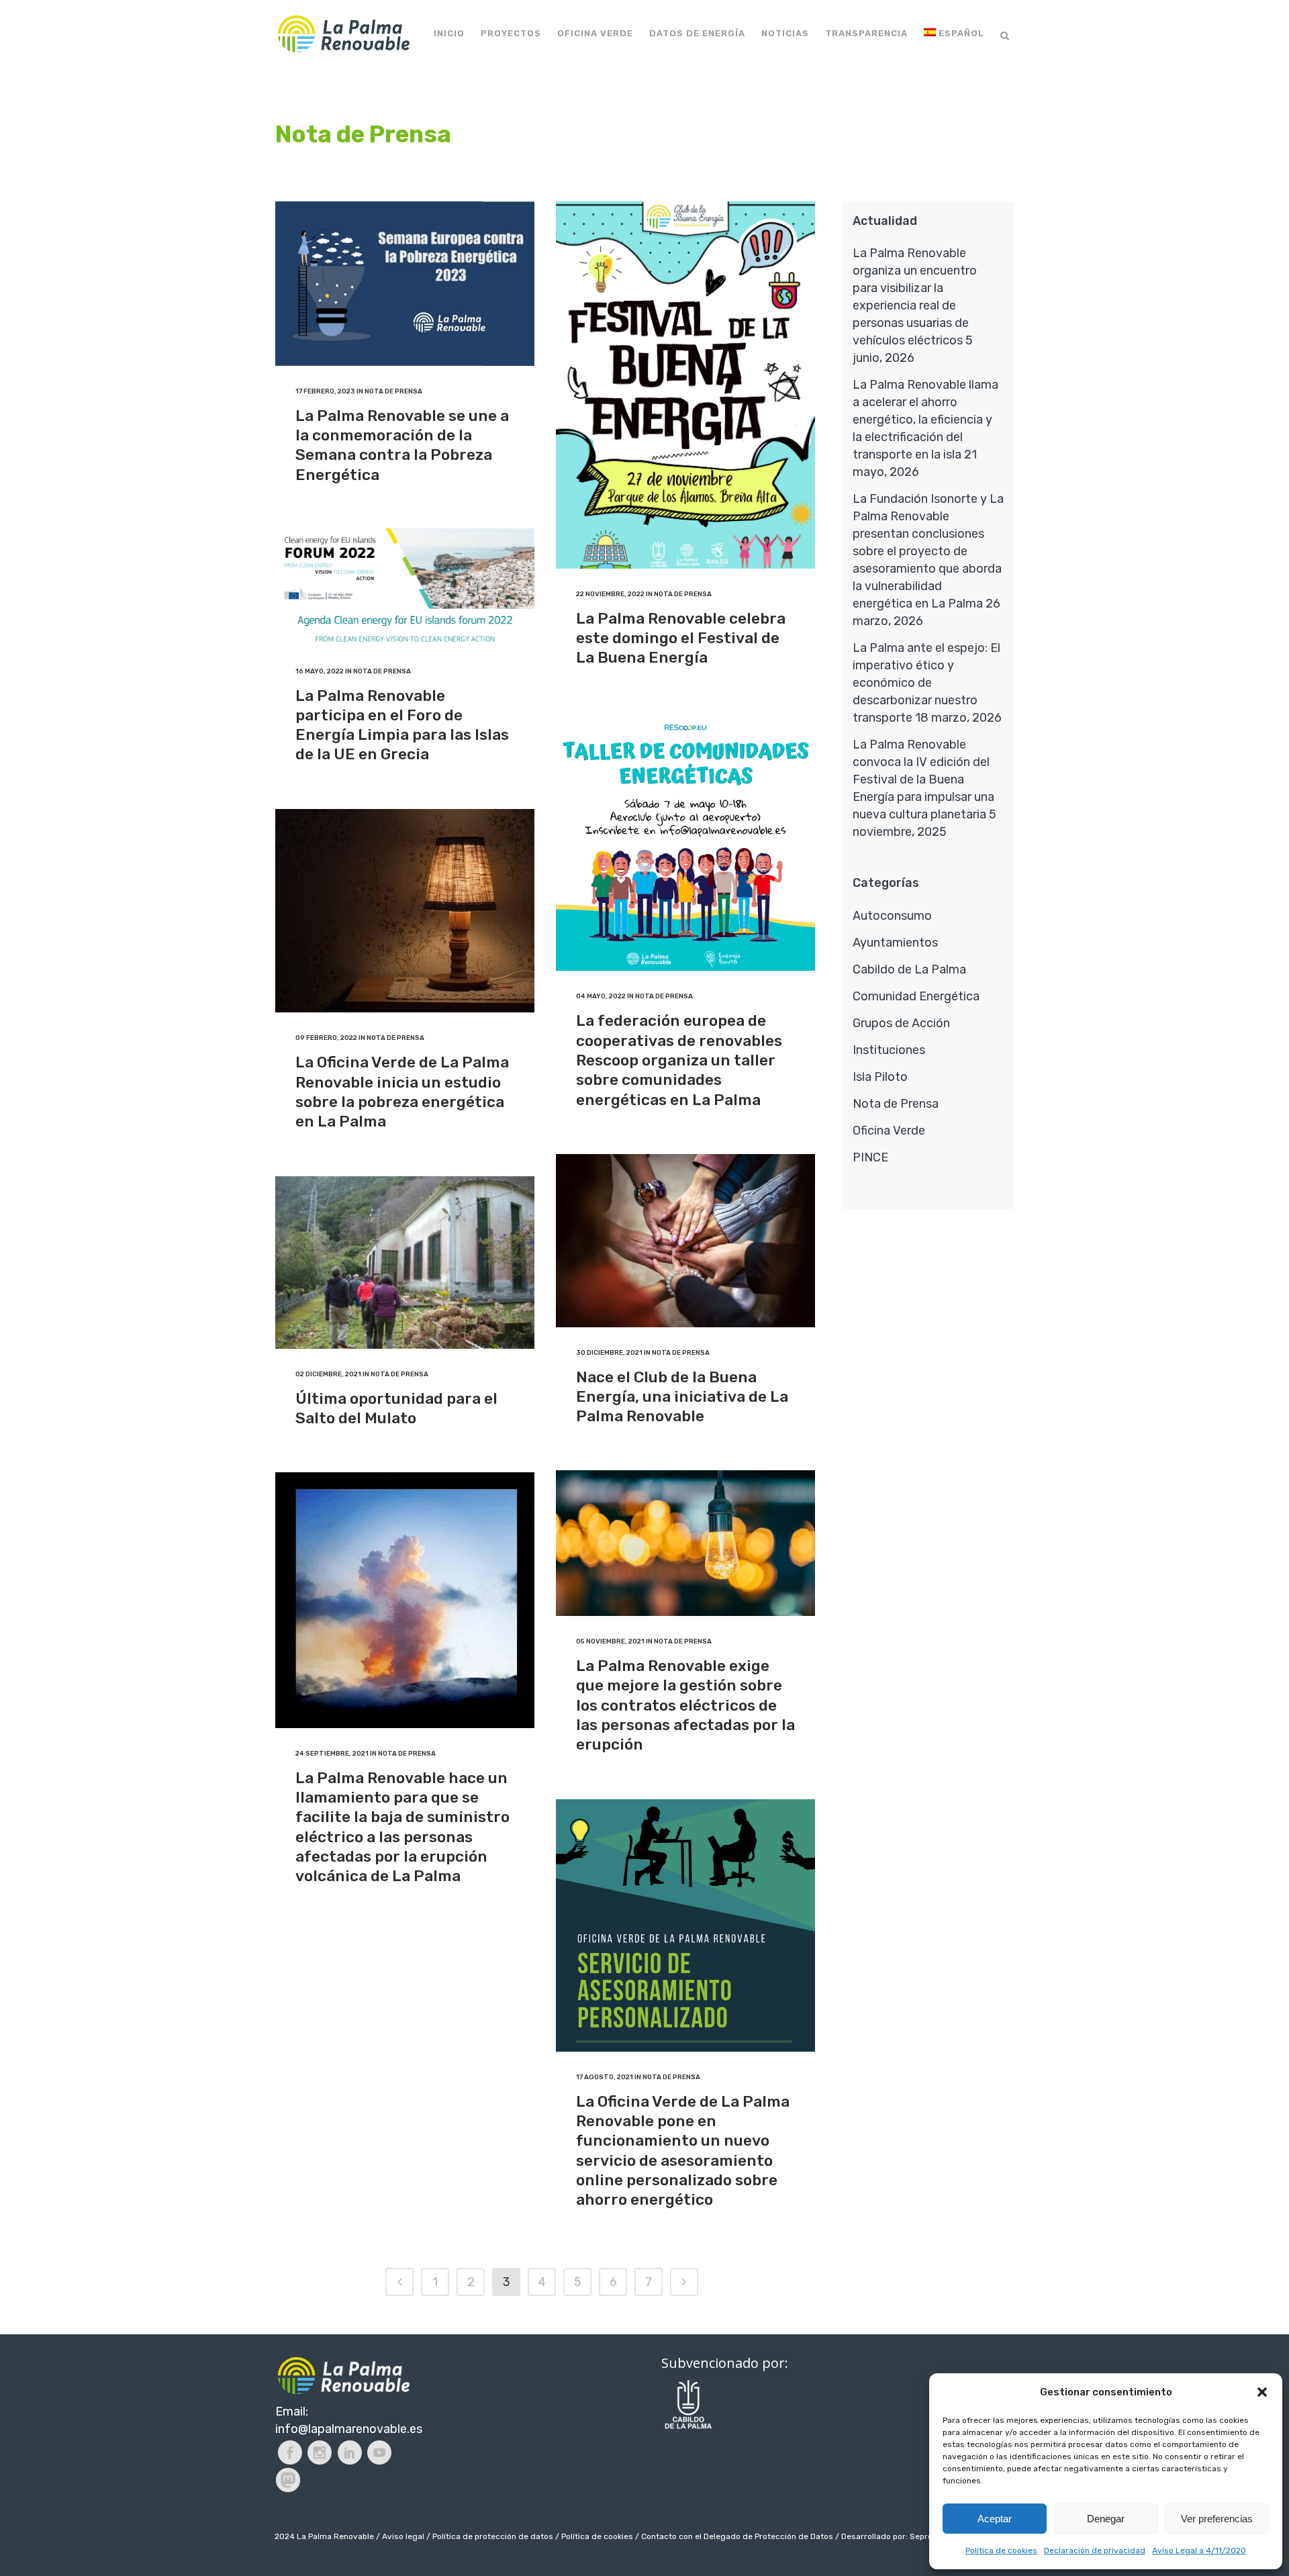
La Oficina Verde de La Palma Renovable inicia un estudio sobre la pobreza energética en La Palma (402, 1092)
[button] (1262, 2392)
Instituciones (889, 1050)
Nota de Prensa (393, 391)
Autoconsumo (892, 916)
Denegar (1106, 2519)
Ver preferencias (1217, 2519)
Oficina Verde (889, 1131)
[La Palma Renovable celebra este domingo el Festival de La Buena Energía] (685, 385)
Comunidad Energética (916, 996)
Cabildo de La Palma (909, 969)
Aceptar (995, 2519)
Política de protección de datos (493, 2536)
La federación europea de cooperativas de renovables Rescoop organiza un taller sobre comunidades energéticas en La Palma (679, 1060)
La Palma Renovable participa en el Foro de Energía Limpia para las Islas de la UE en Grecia (402, 725)
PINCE (870, 1157)
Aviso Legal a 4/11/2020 (1199, 2550)
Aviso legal (403, 2536)
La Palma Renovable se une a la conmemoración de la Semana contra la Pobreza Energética (402, 445)
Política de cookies (1001, 2550)
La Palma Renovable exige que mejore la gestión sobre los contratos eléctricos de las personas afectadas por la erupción (685, 1705)
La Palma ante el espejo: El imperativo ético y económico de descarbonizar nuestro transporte (926, 683)
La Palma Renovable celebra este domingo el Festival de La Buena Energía (681, 638)
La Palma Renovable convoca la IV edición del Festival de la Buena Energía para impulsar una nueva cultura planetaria (923, 779)
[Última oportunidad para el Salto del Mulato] (405, 1262)
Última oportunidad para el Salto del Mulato (396, 1408)
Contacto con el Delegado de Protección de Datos (737, 2536)
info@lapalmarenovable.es (349, 2429)
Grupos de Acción (901, 1023)
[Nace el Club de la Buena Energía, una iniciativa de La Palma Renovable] (685, 1241)
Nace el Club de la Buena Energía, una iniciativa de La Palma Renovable (682, 1397)
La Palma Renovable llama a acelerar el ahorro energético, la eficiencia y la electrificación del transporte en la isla (925, 420)
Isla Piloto (880, 1077)
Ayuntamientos (895, 943)
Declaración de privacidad (1095, 2550)
